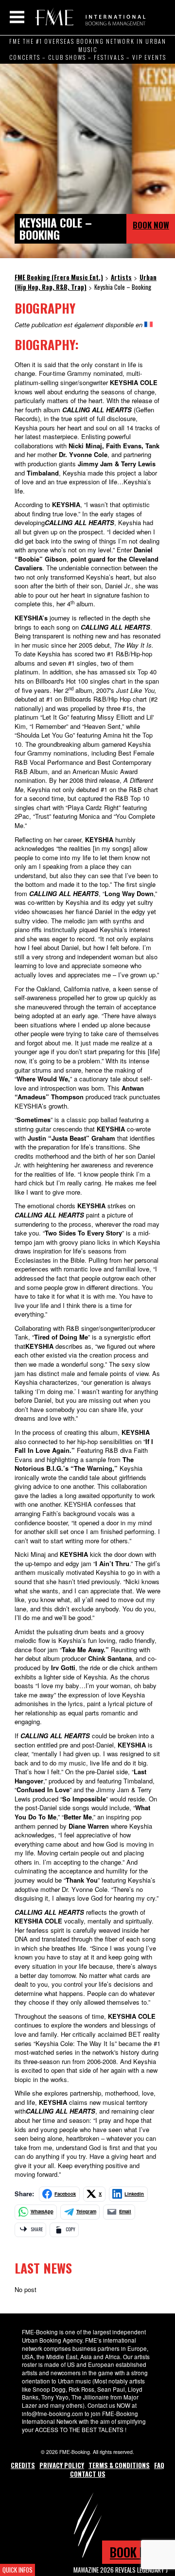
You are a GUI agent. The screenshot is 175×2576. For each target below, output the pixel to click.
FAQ (159, 2465)
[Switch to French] (149, 325)
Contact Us (88, 2474)
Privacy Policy (62, 2465)
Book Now (151, 225)
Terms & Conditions (119, 2465)
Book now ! (139, 2552)
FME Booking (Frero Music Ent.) (89, 17)
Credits (23, 2465)
